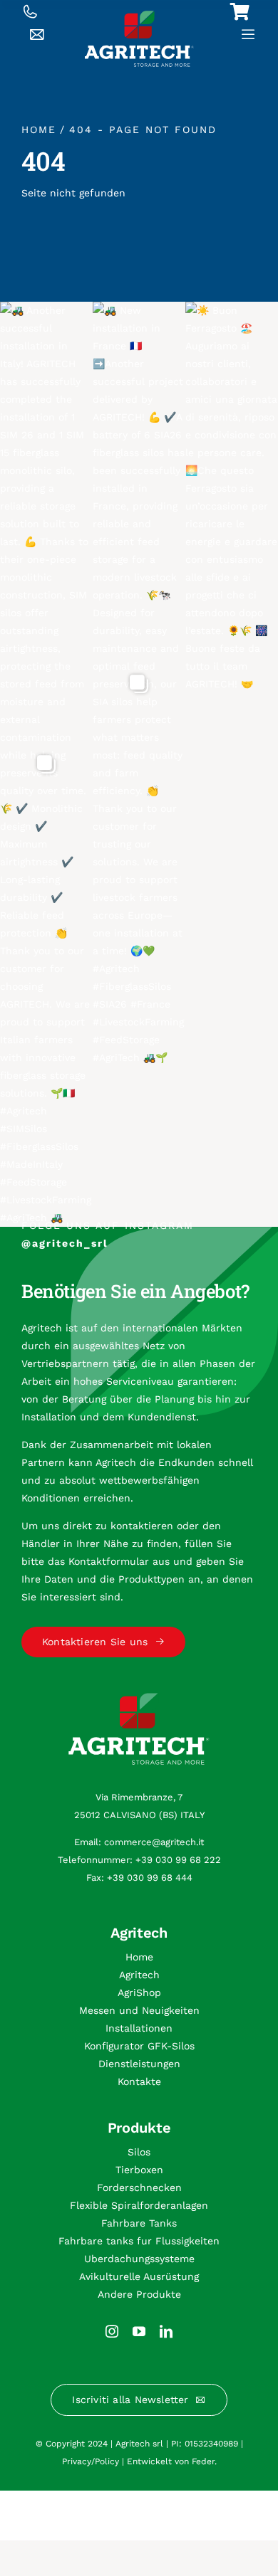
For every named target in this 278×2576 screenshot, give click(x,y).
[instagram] (112, 2331)
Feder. (204, 2461)
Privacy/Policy (91, 2461)
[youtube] (139, 2331)
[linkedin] (166, 2331)
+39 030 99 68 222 (178, 1860)
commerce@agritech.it (154, 1842)
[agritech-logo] (139, 16)
